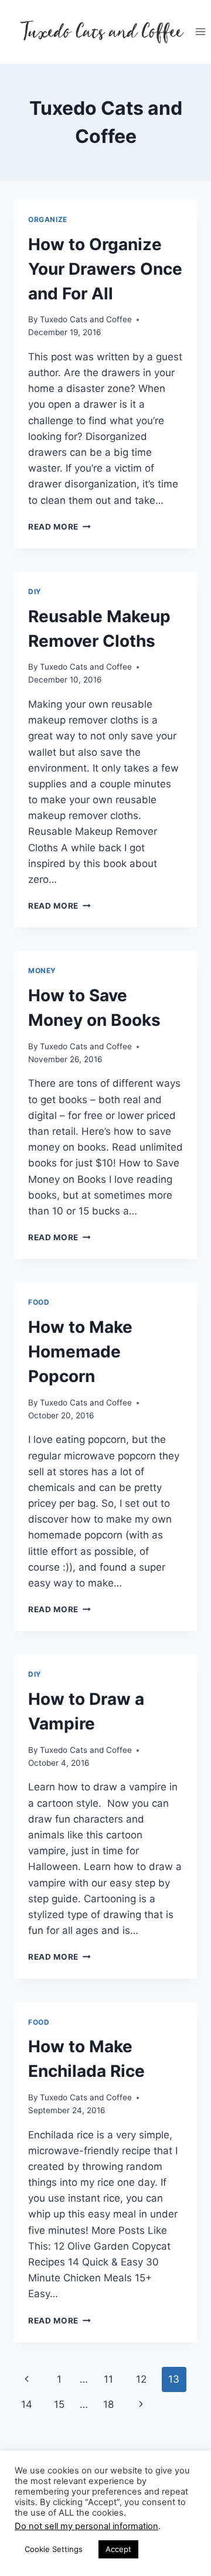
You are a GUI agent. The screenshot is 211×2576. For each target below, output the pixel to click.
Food (39, 1302)
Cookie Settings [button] (54, 2549)
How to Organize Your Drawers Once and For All (105, 269)
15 (59, 2404)
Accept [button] (118, 2549)
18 (108, 2404)
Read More (59, 527)
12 (141, 2379)
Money (42, 970)
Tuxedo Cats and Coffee (86, 319)
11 (108, 2379)
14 (27, 2404)
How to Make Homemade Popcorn (80, 1352)
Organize (48, 219)
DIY (35, 591)
